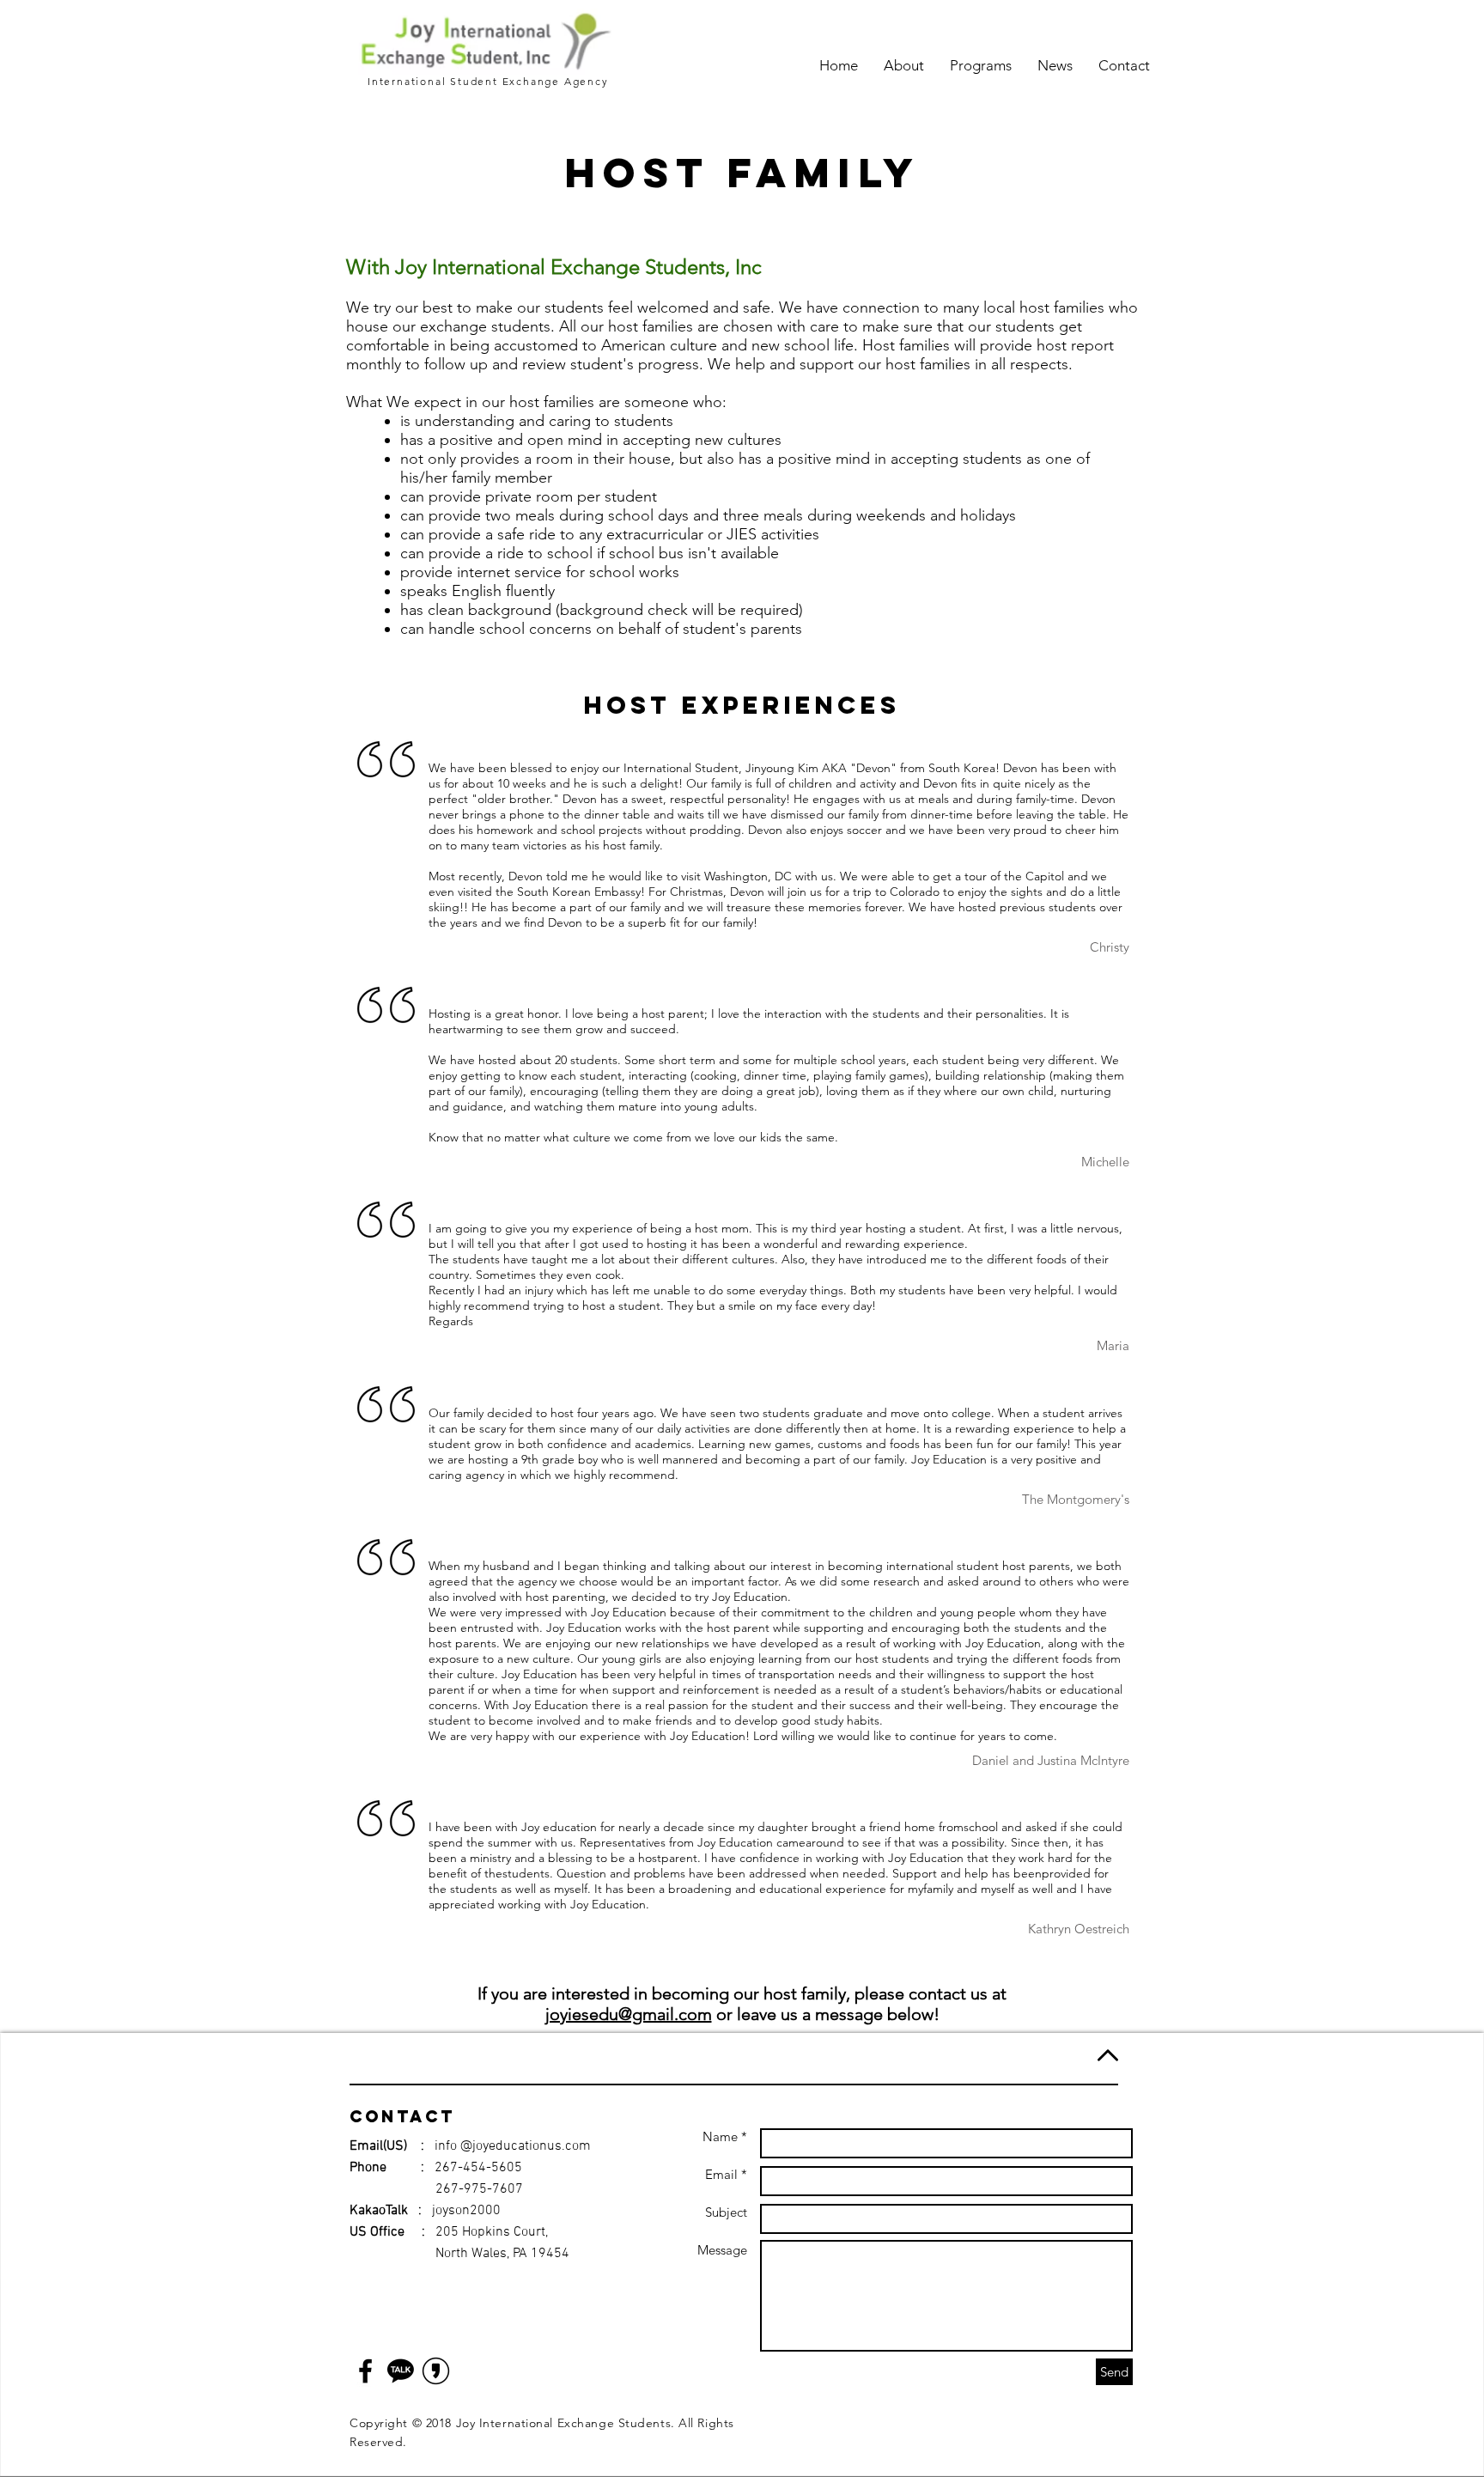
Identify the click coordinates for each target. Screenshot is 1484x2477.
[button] (904, 65)
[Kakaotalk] (401, 2371)
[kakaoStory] (436, 2371)
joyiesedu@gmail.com (629, 2014)
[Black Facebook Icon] (365, 2371)
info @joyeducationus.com (513, 2146)
